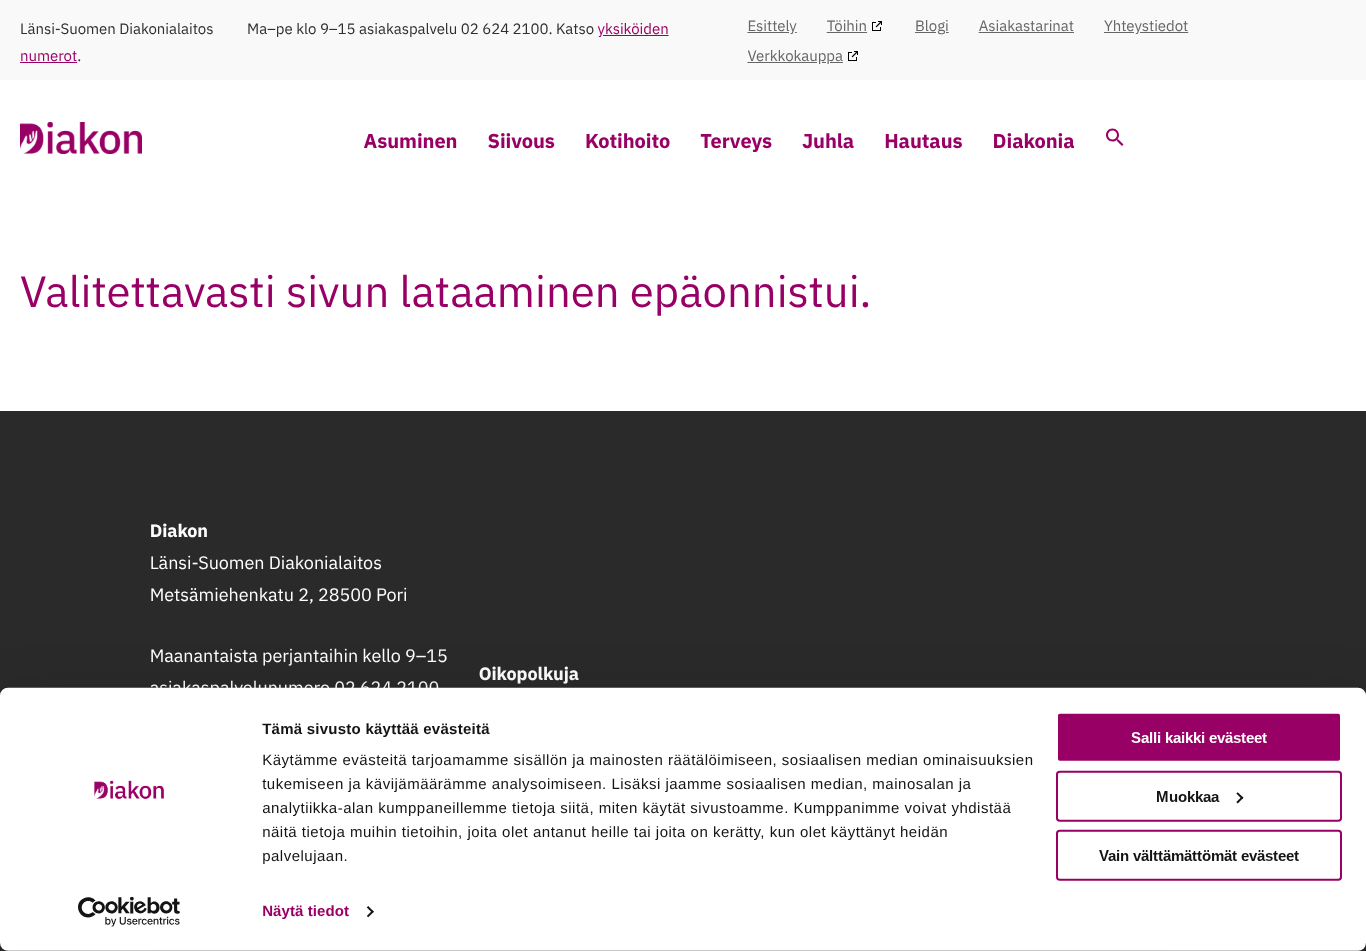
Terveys (736, 140)
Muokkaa (1187, 796)
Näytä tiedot (305, 911)
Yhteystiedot (1146, 26)
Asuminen (411, 140)
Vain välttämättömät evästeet (1199, 854)
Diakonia (1034, 140)
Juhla (828, 140)
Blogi (932, 26)
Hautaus (923, 140)
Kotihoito (627, 140)
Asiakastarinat (1026, 26)
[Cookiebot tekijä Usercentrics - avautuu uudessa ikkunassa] (129, 912)
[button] (1115, 139)
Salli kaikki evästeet (1199, 737)
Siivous (520, 140)
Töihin (847, 26)
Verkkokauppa (795, 56)
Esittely (771, 26)
